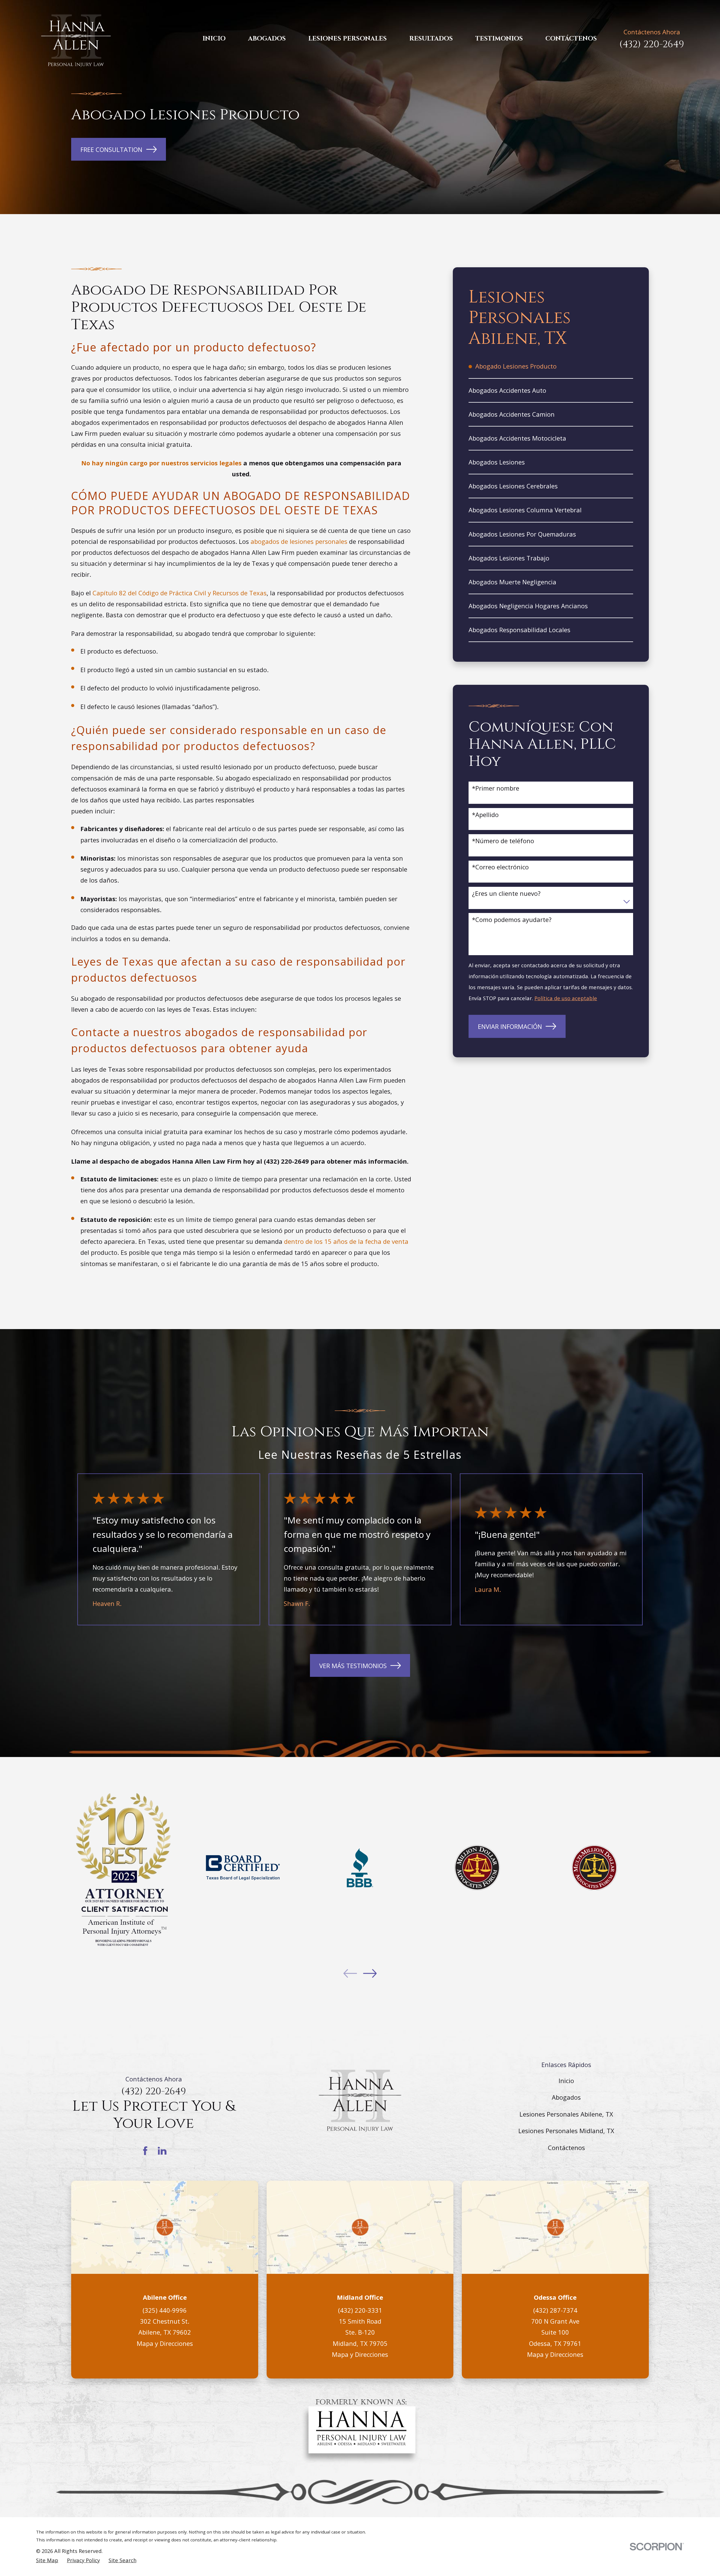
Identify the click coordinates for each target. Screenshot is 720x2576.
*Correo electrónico (500, 867)
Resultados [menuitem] (431, 39)
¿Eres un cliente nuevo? (506, 893)
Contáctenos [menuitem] (571, 39)
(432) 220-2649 (652, 44)
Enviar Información (510, 1026)
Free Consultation (111, 149)
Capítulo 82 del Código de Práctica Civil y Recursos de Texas (180, 593)
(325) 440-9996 (165, 2310)
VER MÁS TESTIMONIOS (353, 1666)
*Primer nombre (496, 788)
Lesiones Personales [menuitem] (347, 39)
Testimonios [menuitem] (499, 39)
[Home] (76, 39)
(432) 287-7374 (555, 2310)
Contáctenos (566, 2148)
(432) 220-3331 (360, 2310)
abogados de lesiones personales (299, 541)
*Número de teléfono (503, 841)
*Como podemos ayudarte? (512, 919)
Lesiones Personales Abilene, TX (566, 2114)
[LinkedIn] (162, 2151)
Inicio (566, 2081)
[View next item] (370, 1973)
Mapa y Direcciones (165, 2343)
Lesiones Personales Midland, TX (566, 2131)
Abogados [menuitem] (267, 39)
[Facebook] (145, 2151)
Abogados (566, 2097)
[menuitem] (551, 366)
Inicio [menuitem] (214, 39)
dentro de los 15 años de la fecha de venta (346, 1241)
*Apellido (485, 814)
